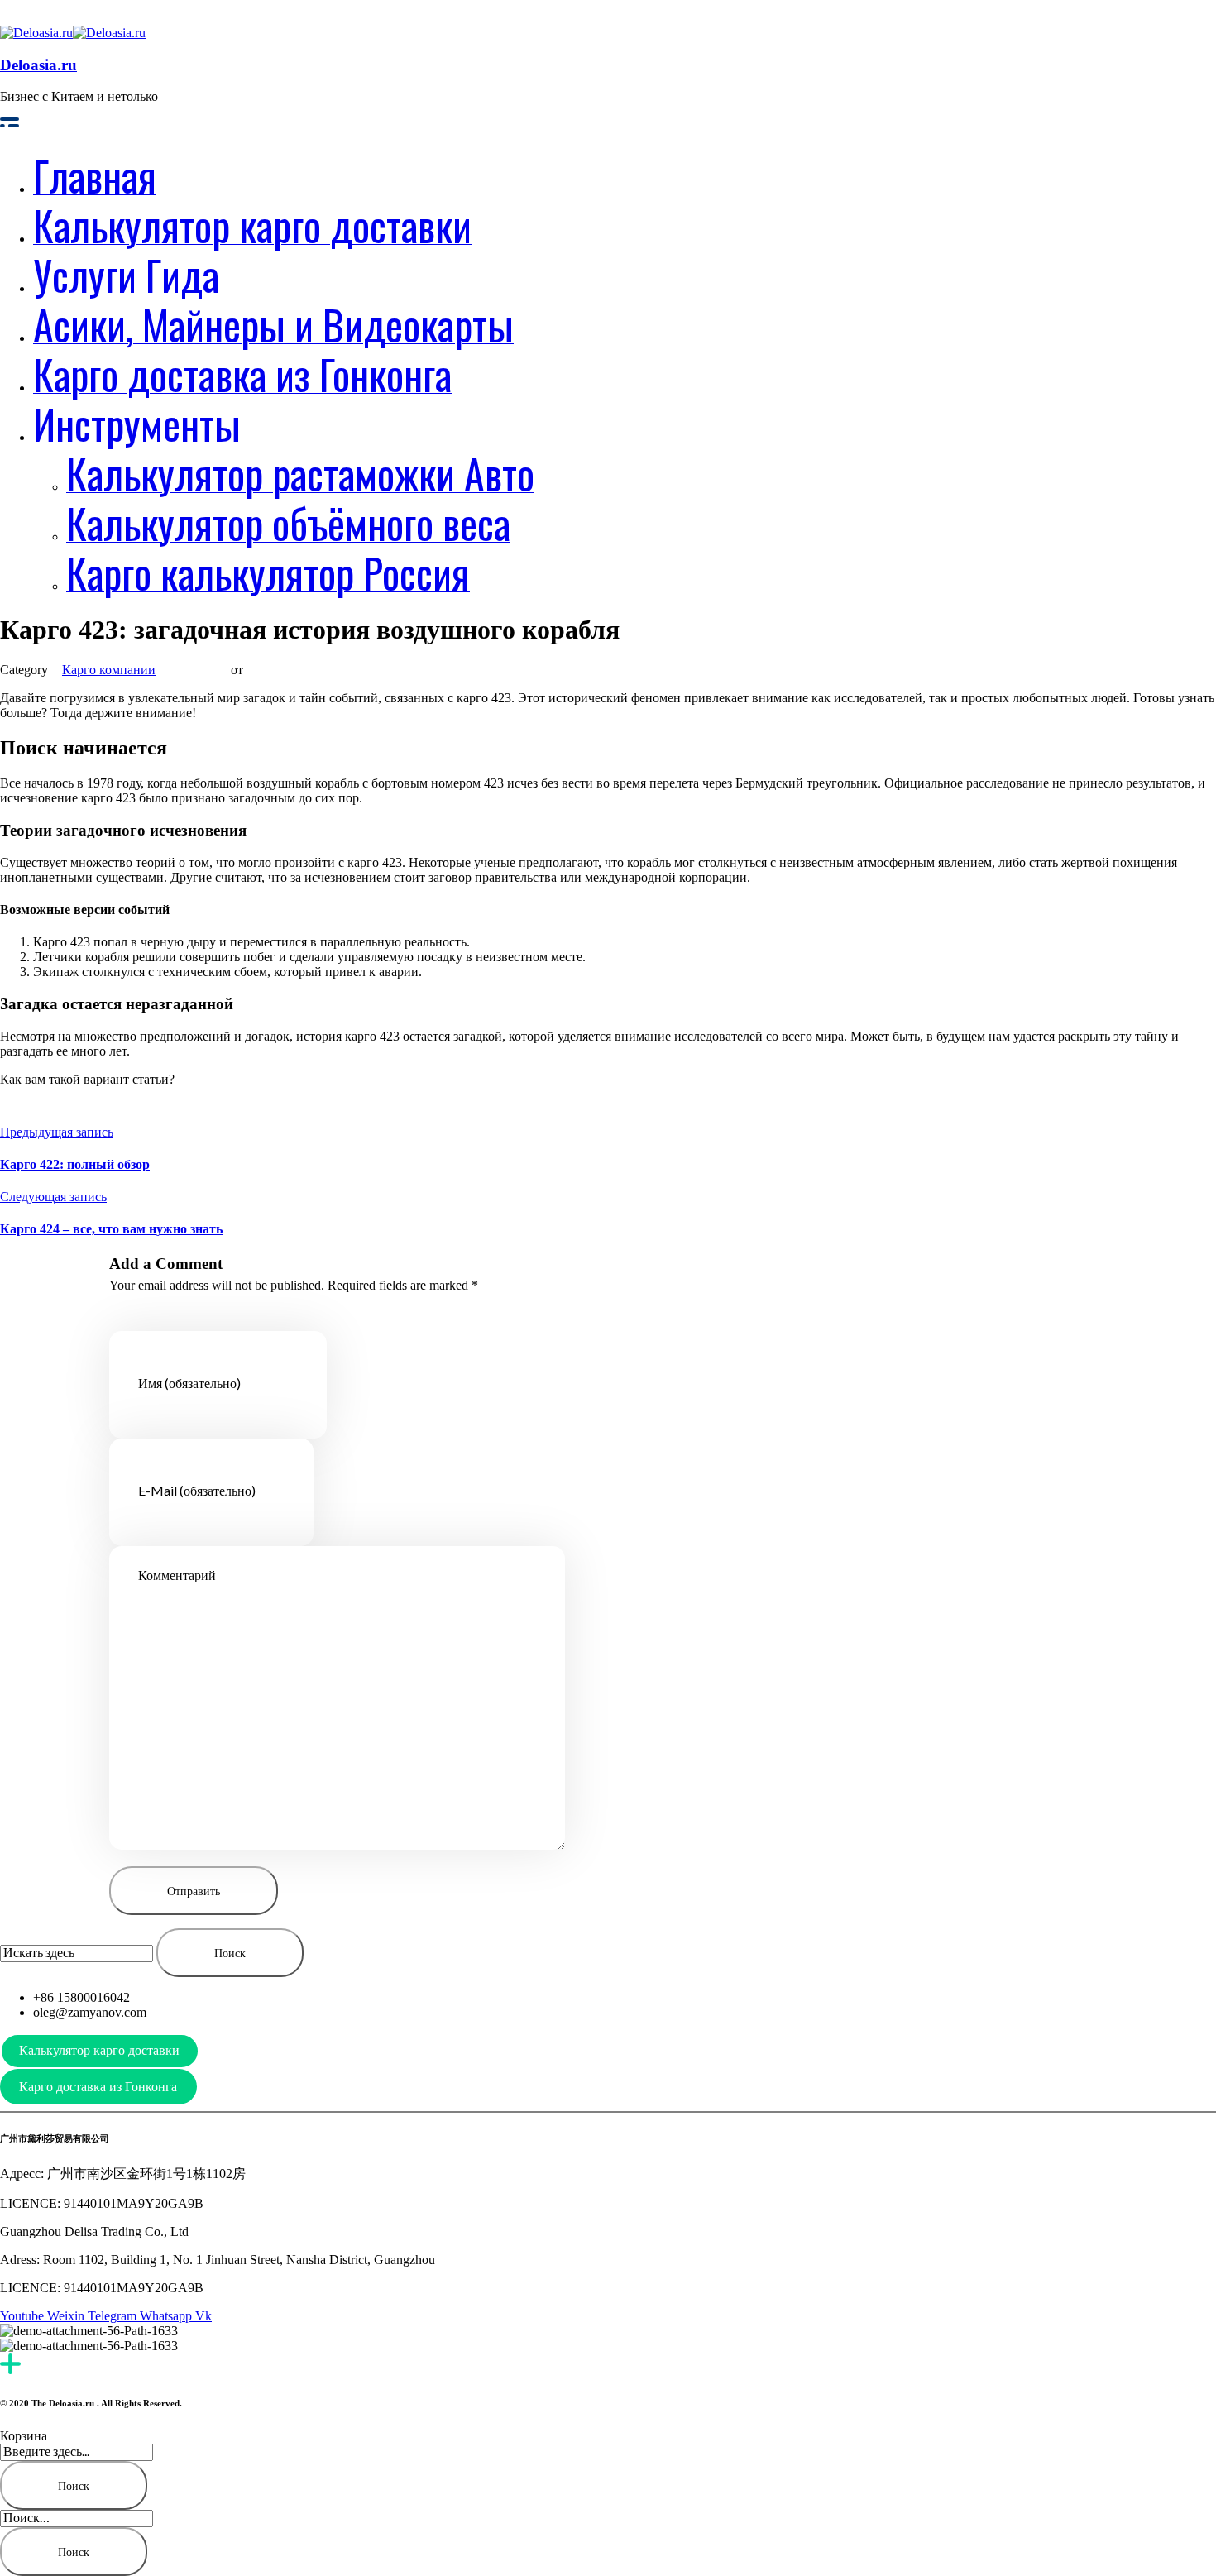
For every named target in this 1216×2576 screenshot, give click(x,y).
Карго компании (109, 670)
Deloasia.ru (38, 65)
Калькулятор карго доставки (99, 2050)
